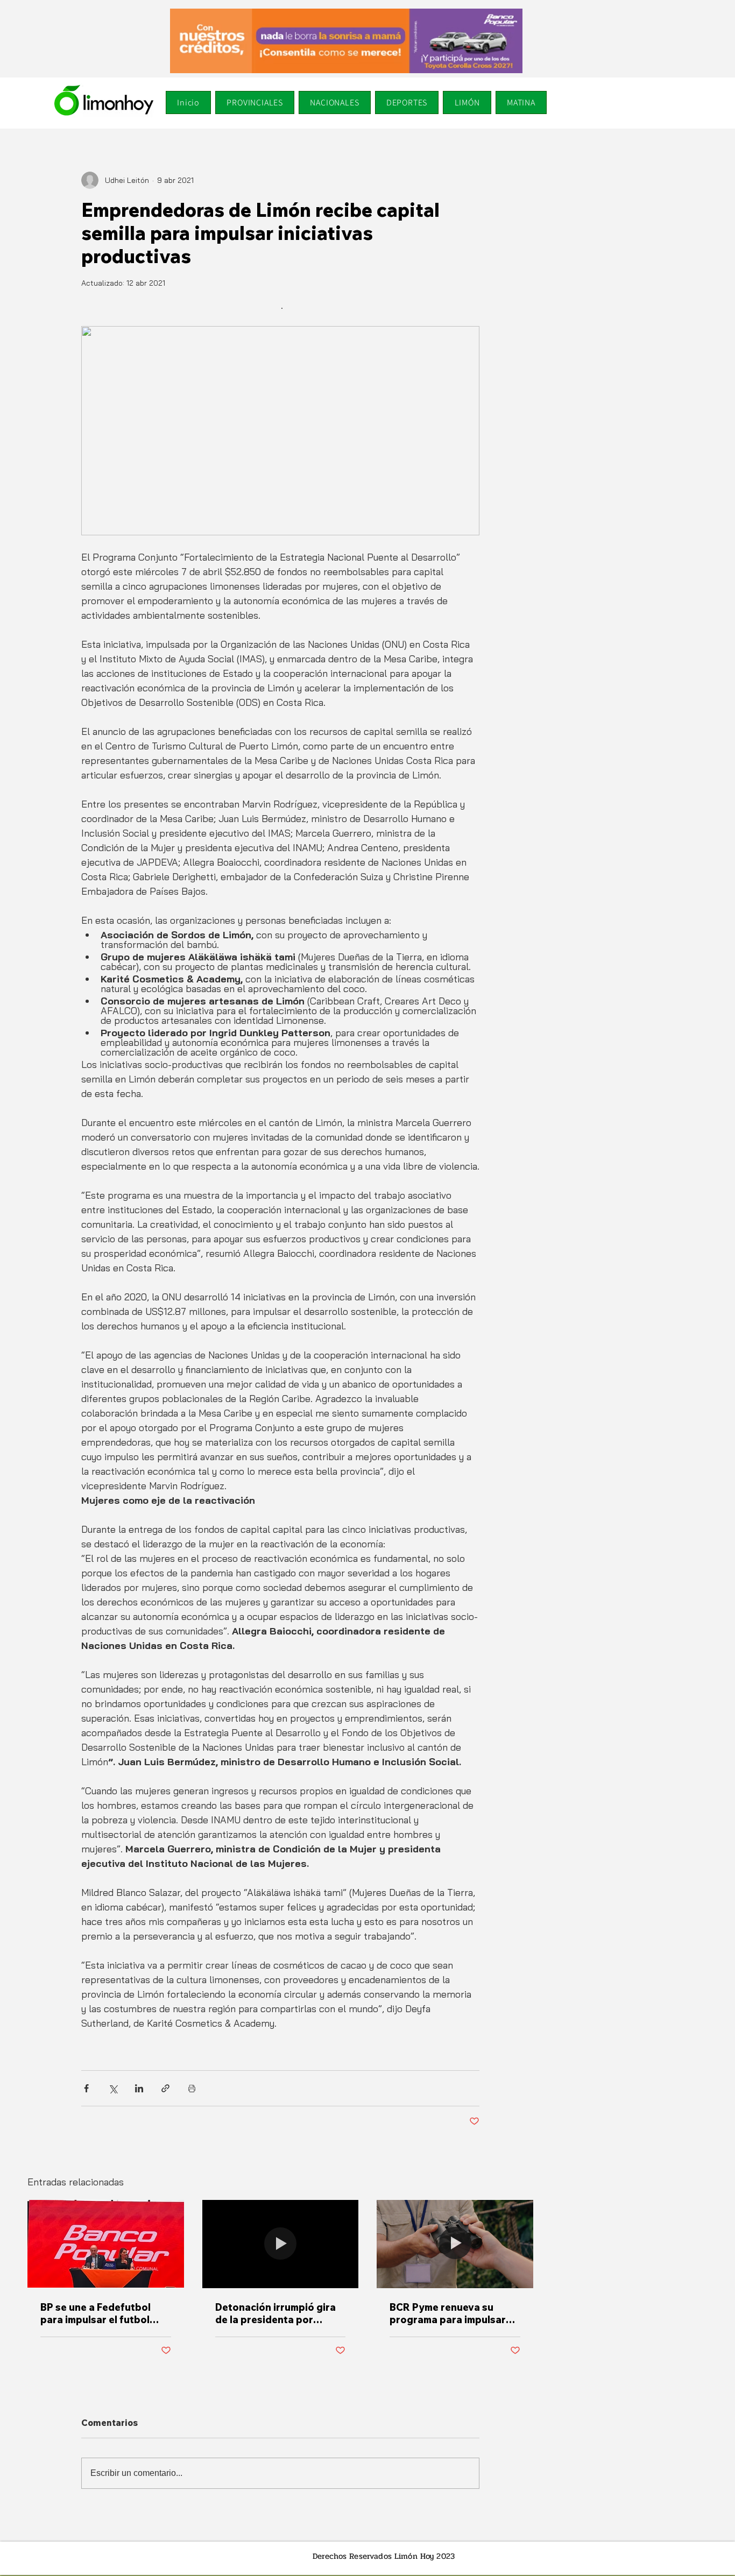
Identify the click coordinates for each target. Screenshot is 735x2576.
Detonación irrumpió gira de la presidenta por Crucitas (275, 2313)
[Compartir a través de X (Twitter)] (113, 2088)
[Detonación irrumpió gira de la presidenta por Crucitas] (281, 2244)
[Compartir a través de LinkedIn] (139, 2088)
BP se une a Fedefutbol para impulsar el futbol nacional (96, 2313)
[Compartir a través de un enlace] (165, 2088)
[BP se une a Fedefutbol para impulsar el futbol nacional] (106, 2244)
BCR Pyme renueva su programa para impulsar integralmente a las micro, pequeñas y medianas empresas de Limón (452, 2313)
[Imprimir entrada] (192, 2088)
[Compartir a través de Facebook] (86, 2088)
